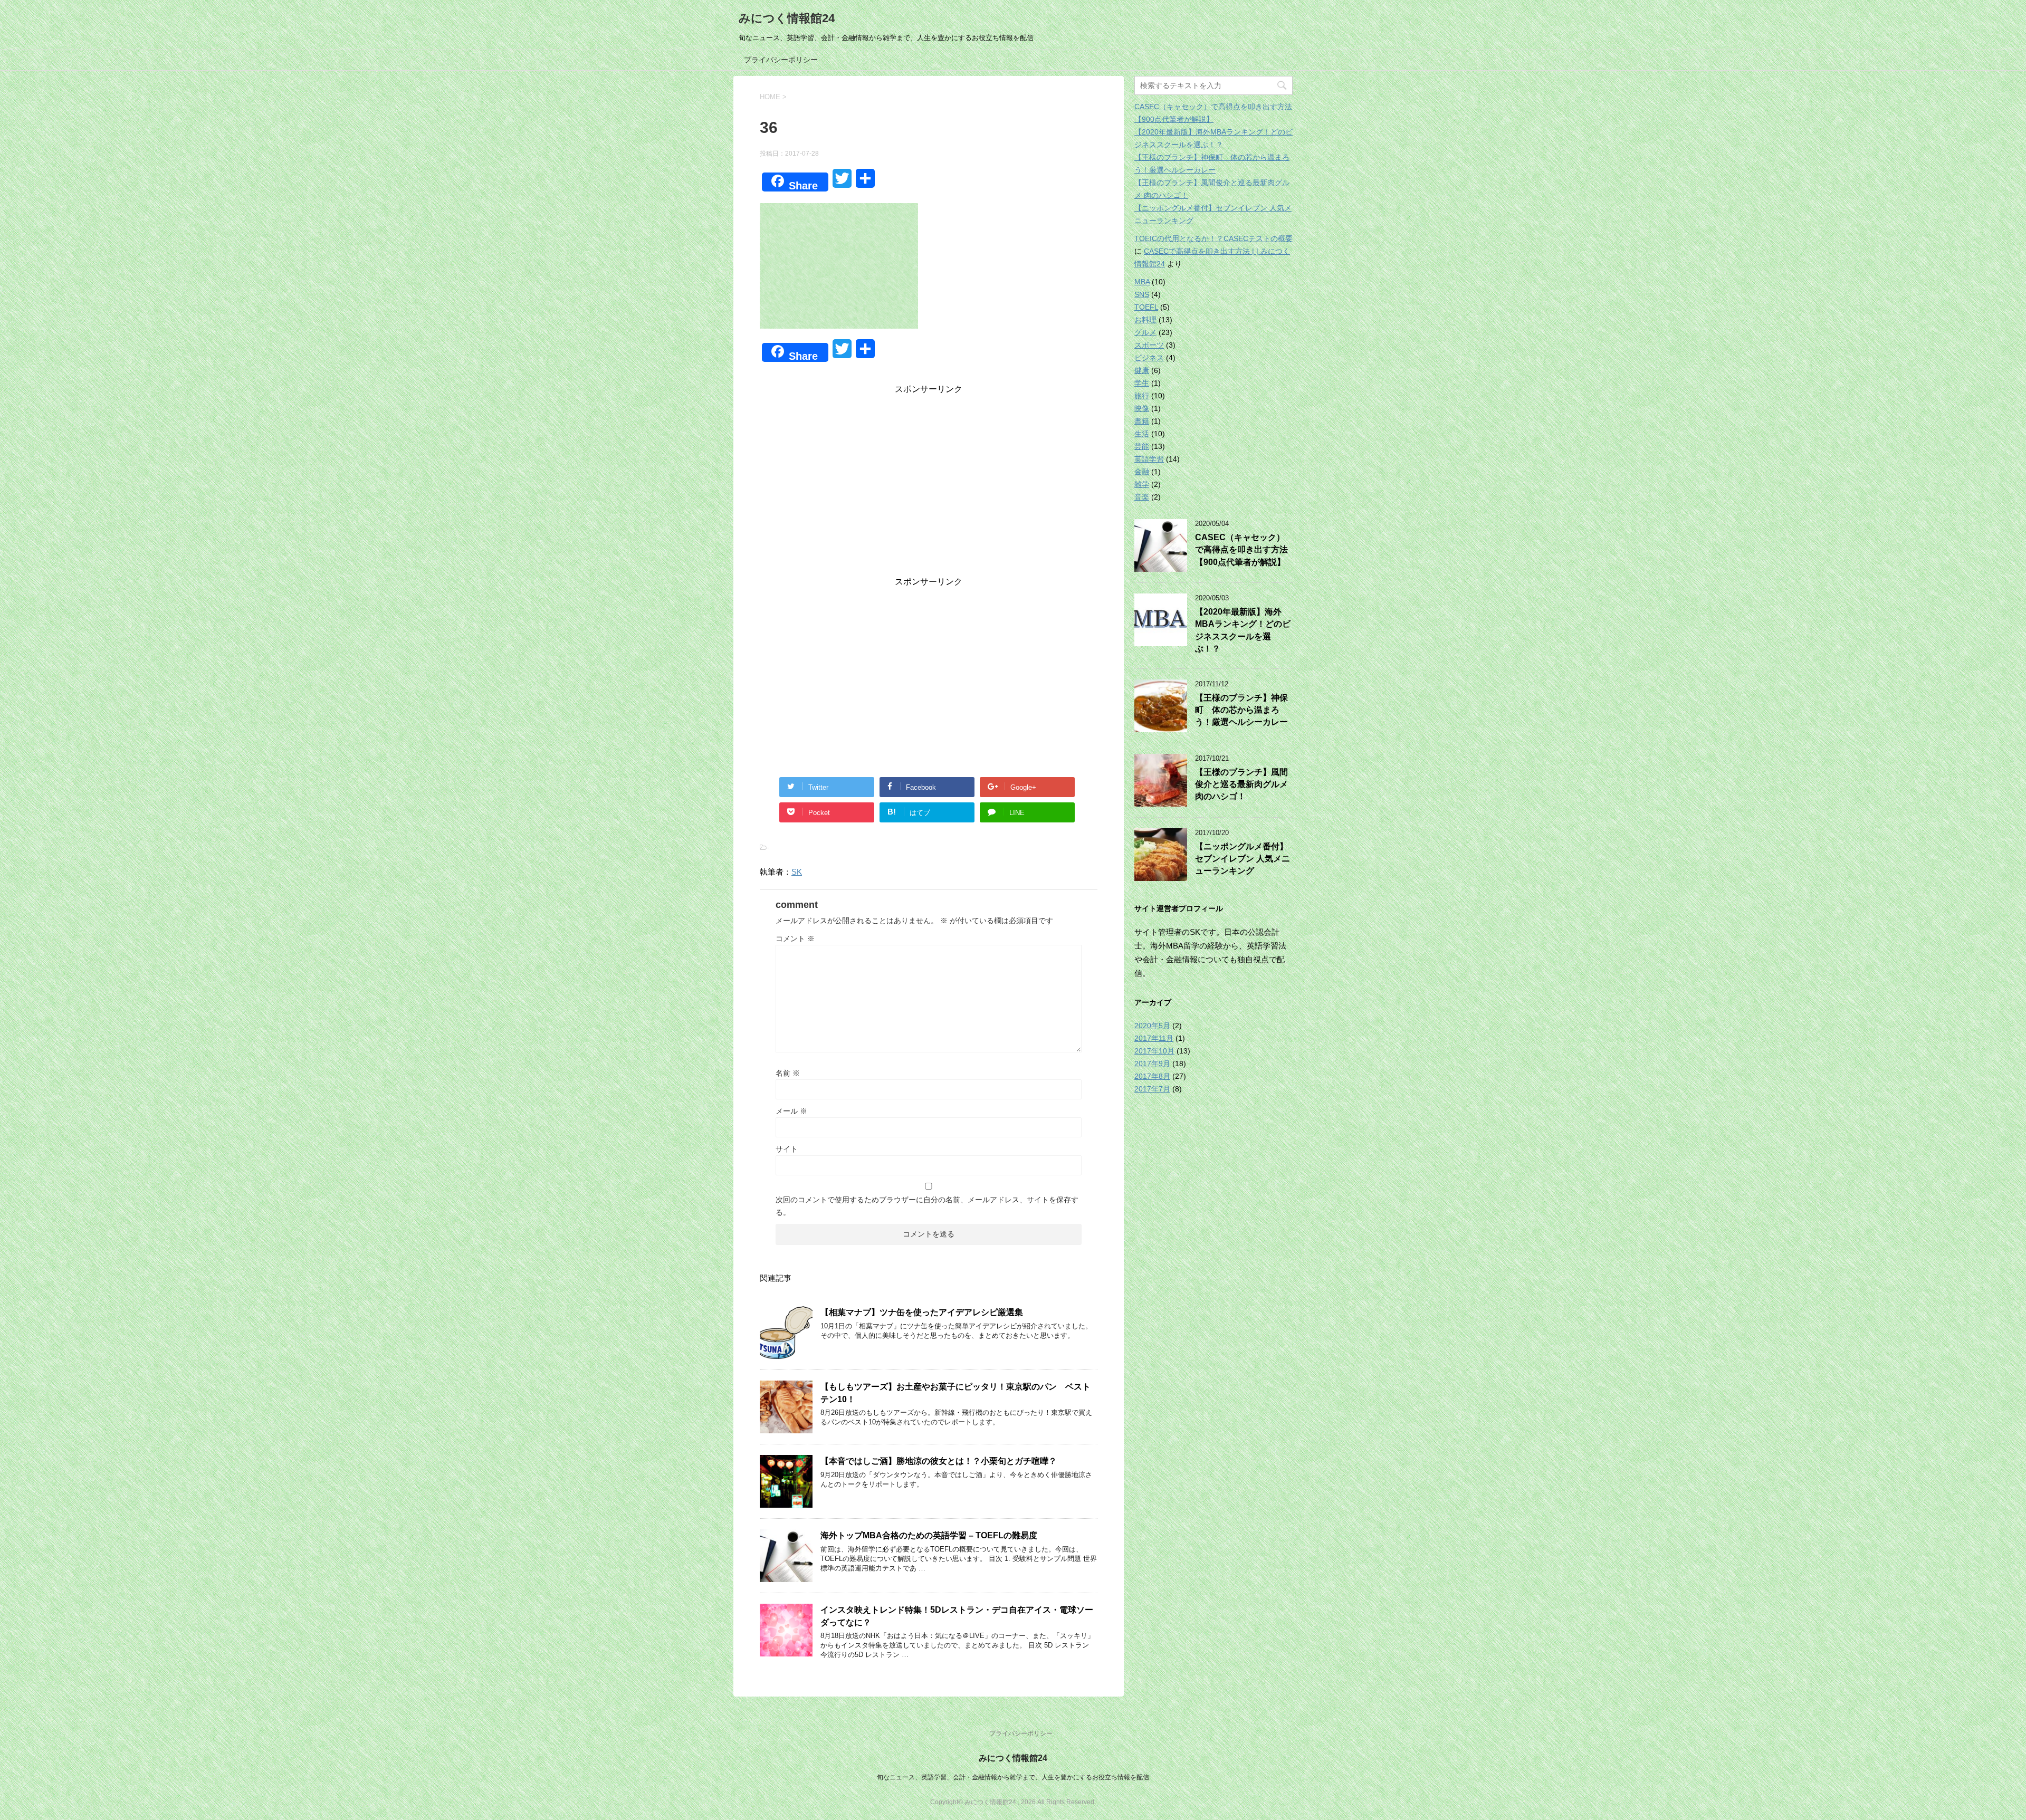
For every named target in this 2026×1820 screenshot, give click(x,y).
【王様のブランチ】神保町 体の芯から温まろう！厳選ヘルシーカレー (1241, 710)
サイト (787, 1149)
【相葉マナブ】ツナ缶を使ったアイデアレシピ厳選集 (922, 1312)
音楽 (1142, 497)
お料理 (1145, 320)
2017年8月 (1152, 1076)
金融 (1142, 472)
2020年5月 (1152, 1026)
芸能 (1142, 446)
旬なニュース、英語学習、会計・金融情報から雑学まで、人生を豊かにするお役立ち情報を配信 (1013, 1777)
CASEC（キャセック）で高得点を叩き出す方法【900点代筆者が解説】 (1241, 550)
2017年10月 (1154, 1051)
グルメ (1145, 332)
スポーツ (1149, 345)
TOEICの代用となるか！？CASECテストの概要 (1213, 238)
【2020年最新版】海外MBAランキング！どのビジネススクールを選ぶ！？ (1243, 630)
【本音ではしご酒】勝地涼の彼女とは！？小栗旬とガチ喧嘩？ (939, 1461)
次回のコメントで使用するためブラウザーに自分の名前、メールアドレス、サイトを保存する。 (927, 1206)
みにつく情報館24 (787, 18)
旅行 (1142, 396)
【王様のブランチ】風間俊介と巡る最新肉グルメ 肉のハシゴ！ (1241, 784)
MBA (1142, 282)
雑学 (1142, 484)
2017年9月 (1152, 1064)
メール (791, 1111)
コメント (795, 938)
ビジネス (1149, 358)
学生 (1142, 383)
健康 (1142, 370)
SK (797, 872)
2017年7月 (1152, 1089)
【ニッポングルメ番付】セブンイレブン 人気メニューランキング (1243, 859)
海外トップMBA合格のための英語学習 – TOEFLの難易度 (929, 1535)
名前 (788, 1073)
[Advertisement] (929, 488)
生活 (1142, 434)
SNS (1142, 294)
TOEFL (1146, 307)
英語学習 (1149, 459)
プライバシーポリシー (781, 60)
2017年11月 (1154, 1038)
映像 (1142, 408)
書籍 (1142, 421)
